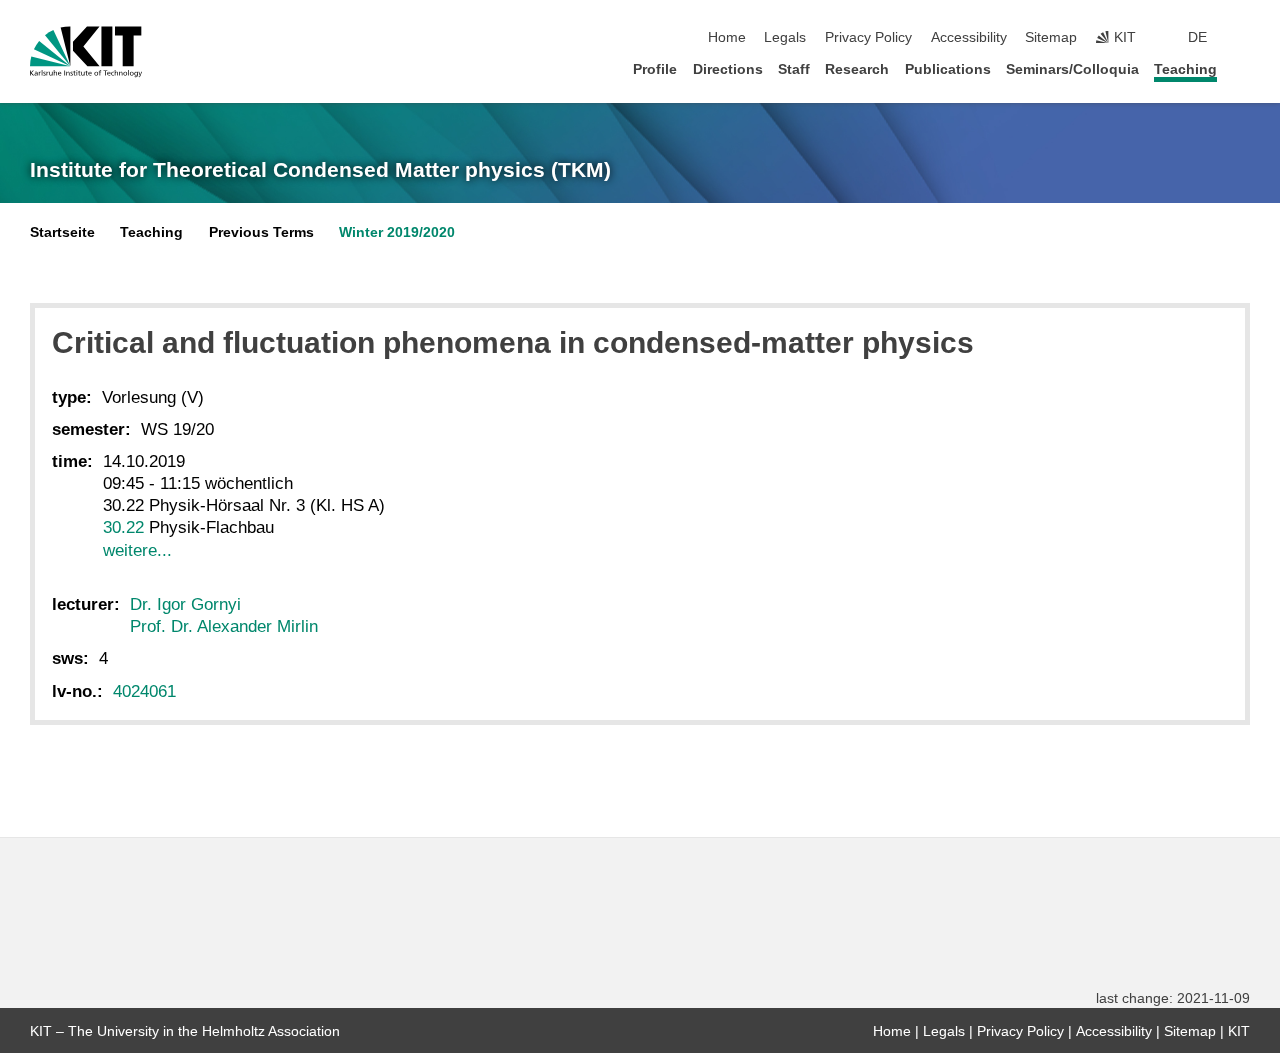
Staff (794, 69)
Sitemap (1051, 37)
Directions (728, 69)
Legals (785, 37)
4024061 (144, 691)
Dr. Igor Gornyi (185, 604)
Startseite (62, 232)
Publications (948, 69)
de (1197, 37)
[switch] (1244, 38)
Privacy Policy (868, 37)
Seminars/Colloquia (1072, 69)
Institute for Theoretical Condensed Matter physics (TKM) (320, 170)
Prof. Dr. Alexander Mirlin (224, 626)
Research (857, 69)
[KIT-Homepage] (86, 52)
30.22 (123, 527)
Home (727, 37)
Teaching (1185, 69)
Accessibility (969, 37)
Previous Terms (261, 232)
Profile (655, 69)
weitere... (137, 550)
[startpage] (1244, 68)
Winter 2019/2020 (397, 232)
